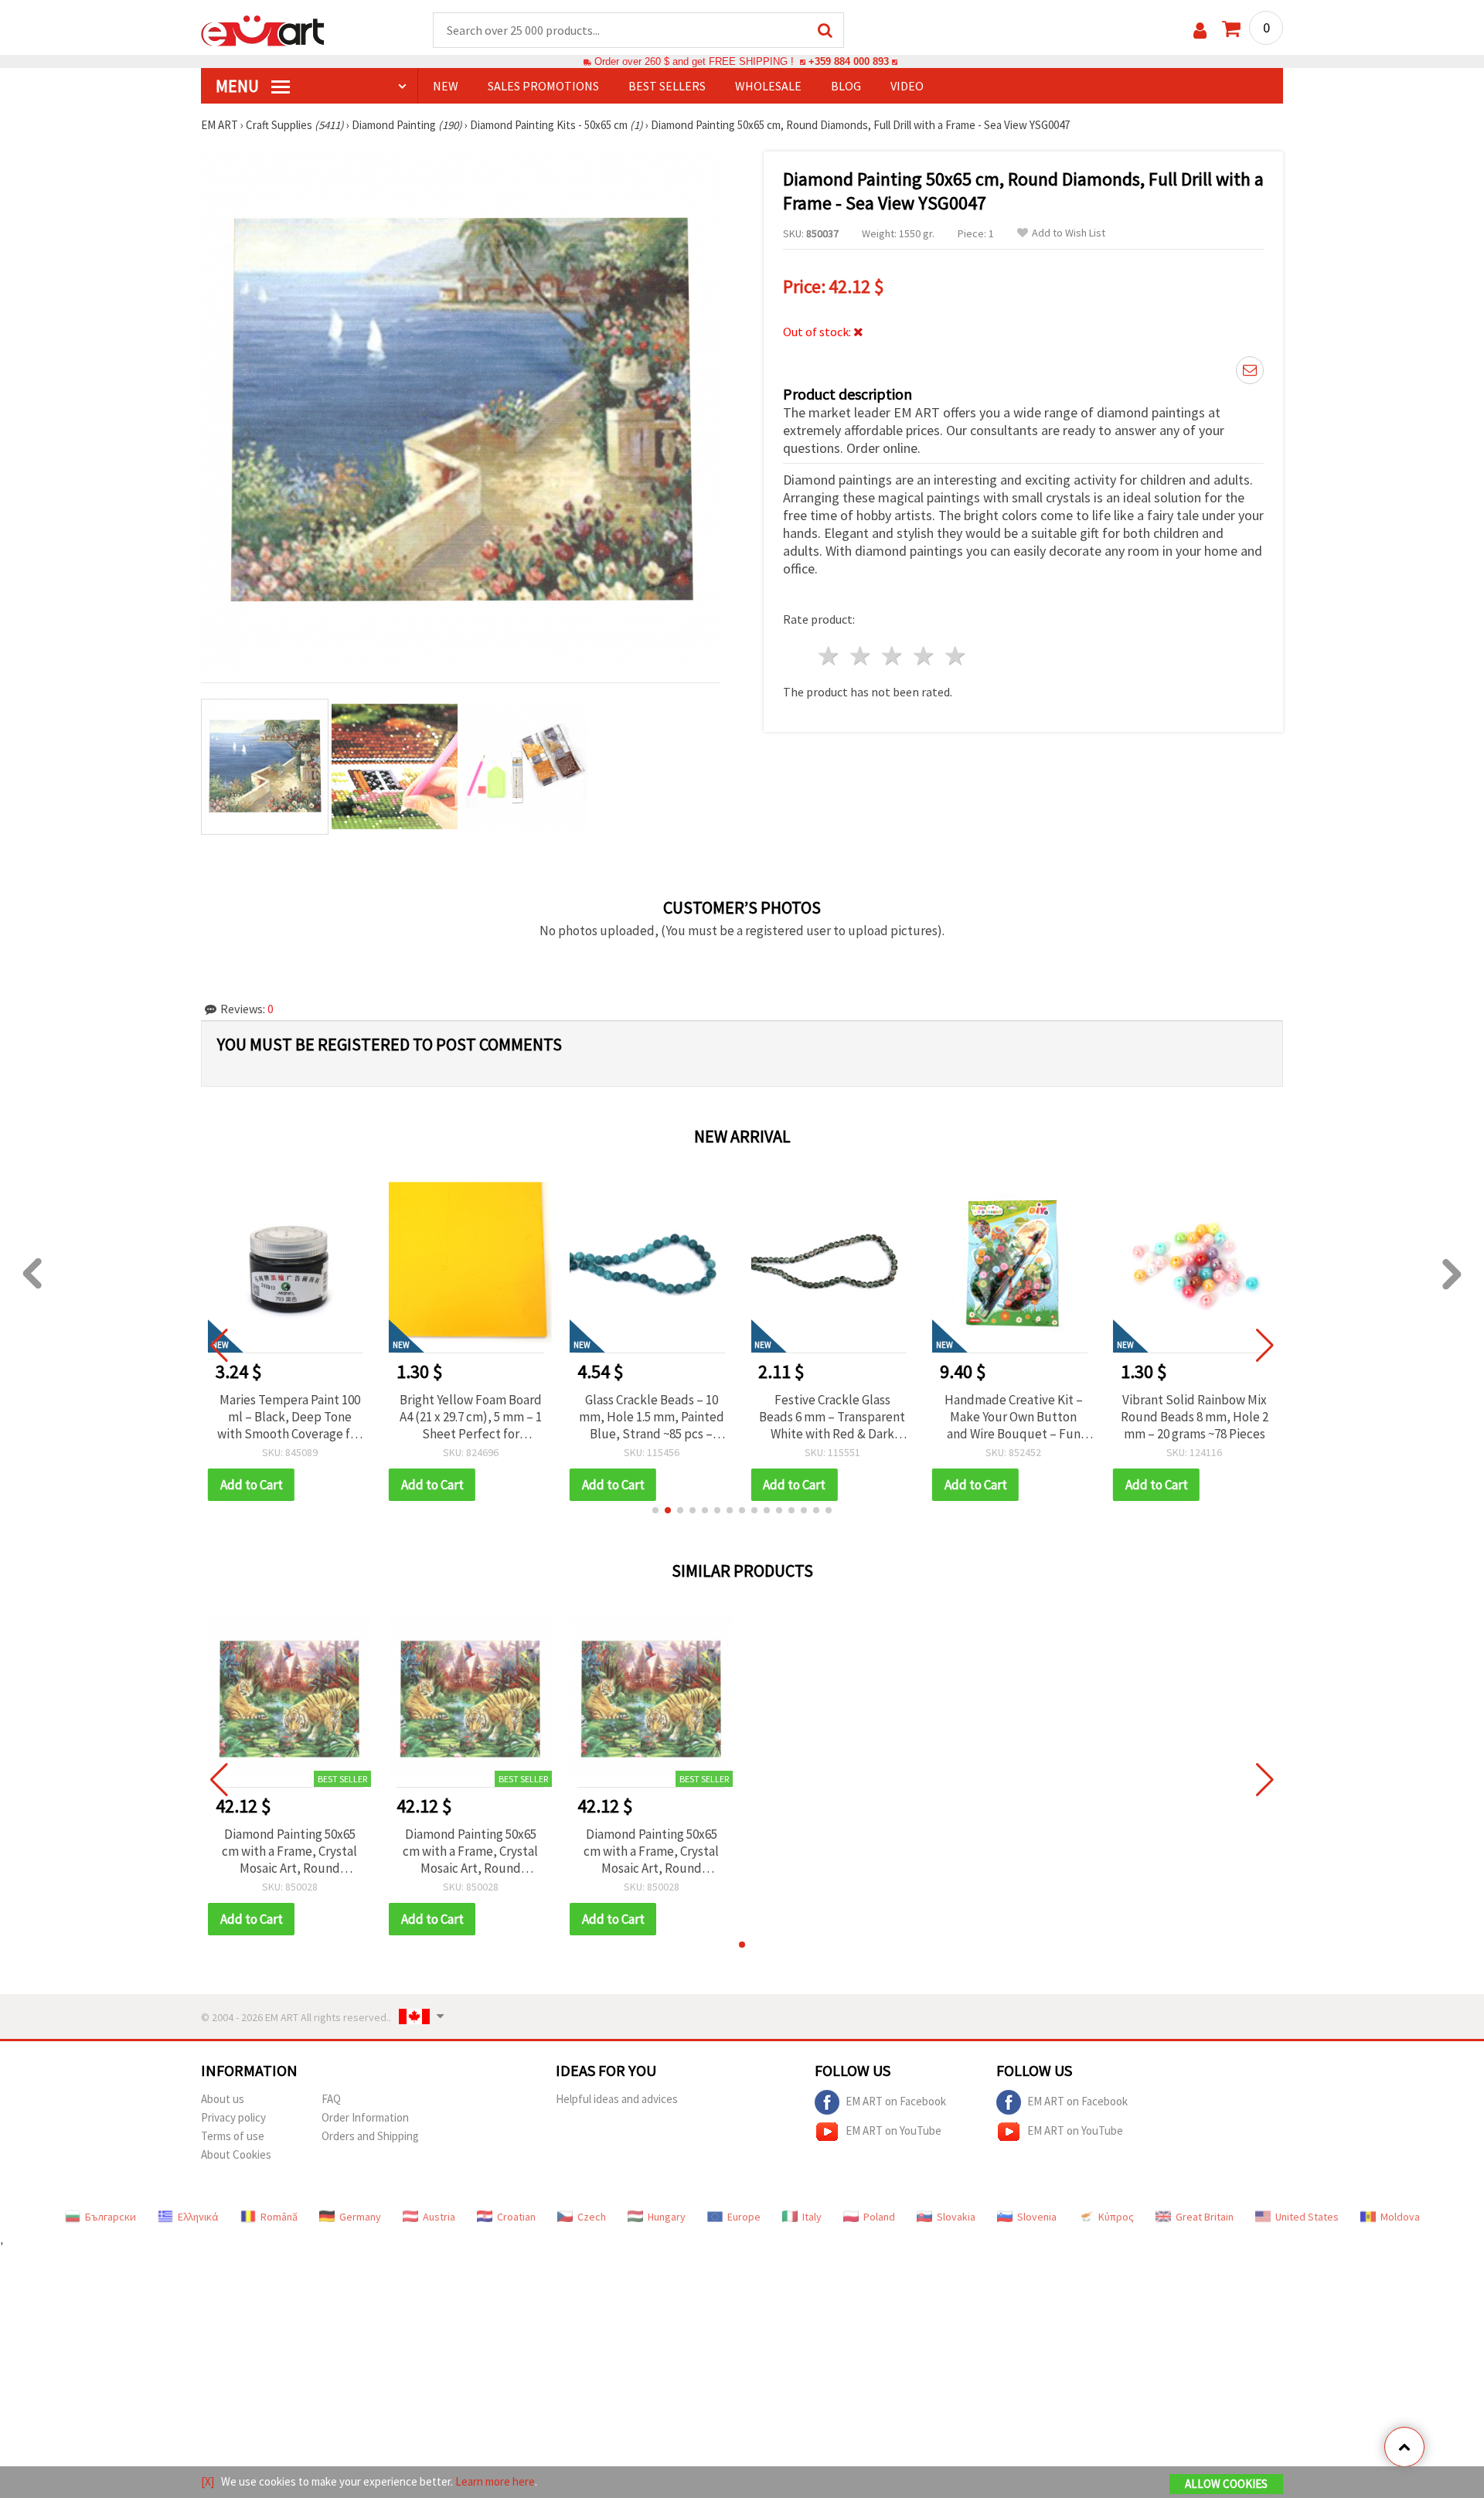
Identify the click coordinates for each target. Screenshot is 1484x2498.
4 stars (924, 656)
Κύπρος (1116, 2217)
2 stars (861, 656)
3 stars (893, 656)
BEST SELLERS (667, 86)
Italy (812, 2217)
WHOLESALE (768, 86)
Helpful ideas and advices (617, 2099)
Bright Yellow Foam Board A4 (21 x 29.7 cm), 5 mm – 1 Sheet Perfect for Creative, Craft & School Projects (291, 1417)
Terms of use (233, 2136)
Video (907, 86)
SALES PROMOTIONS (543, 86)
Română (279, 2217)
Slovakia (956, 2217)
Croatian (516, 2217)
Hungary (667, 2217)
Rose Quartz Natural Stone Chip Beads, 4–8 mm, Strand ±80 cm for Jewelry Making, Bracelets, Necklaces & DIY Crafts (1196, 1417)
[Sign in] (1200, 31)
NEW (446, 86)
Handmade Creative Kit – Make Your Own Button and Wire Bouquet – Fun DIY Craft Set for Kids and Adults (834, 1417)
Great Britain (1205, 2217)
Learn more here (495, 2481)
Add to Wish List (1069, 233)
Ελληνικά (198, 2217)
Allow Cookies (1226, 2484)
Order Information (365, 2117)
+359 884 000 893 (849, 61)
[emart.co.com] (263, 29)
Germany (360, 2217)
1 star (830, 656)
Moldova (1400, 2217)
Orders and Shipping (370, 2136)
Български (111, 2217)
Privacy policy (233, 2117)
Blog (846, 86)
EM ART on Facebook (896, 2100)
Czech (592, 2217)
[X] (208, 2481)
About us (223, 2099)
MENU (239, 86)
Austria (439, 2217)
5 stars (956, 656)
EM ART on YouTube (893, 2130)
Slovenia (1037, 2217)
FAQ (331, 2099)
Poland (879, 2217)
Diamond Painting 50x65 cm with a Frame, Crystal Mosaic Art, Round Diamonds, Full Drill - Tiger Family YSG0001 (289, 1851)
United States (1307, 2217)
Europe (744, 2217)
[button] (655, 1510)
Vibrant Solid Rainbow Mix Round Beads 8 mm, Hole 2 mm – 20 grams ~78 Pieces (1014, 1417)
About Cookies (236, 2154)
